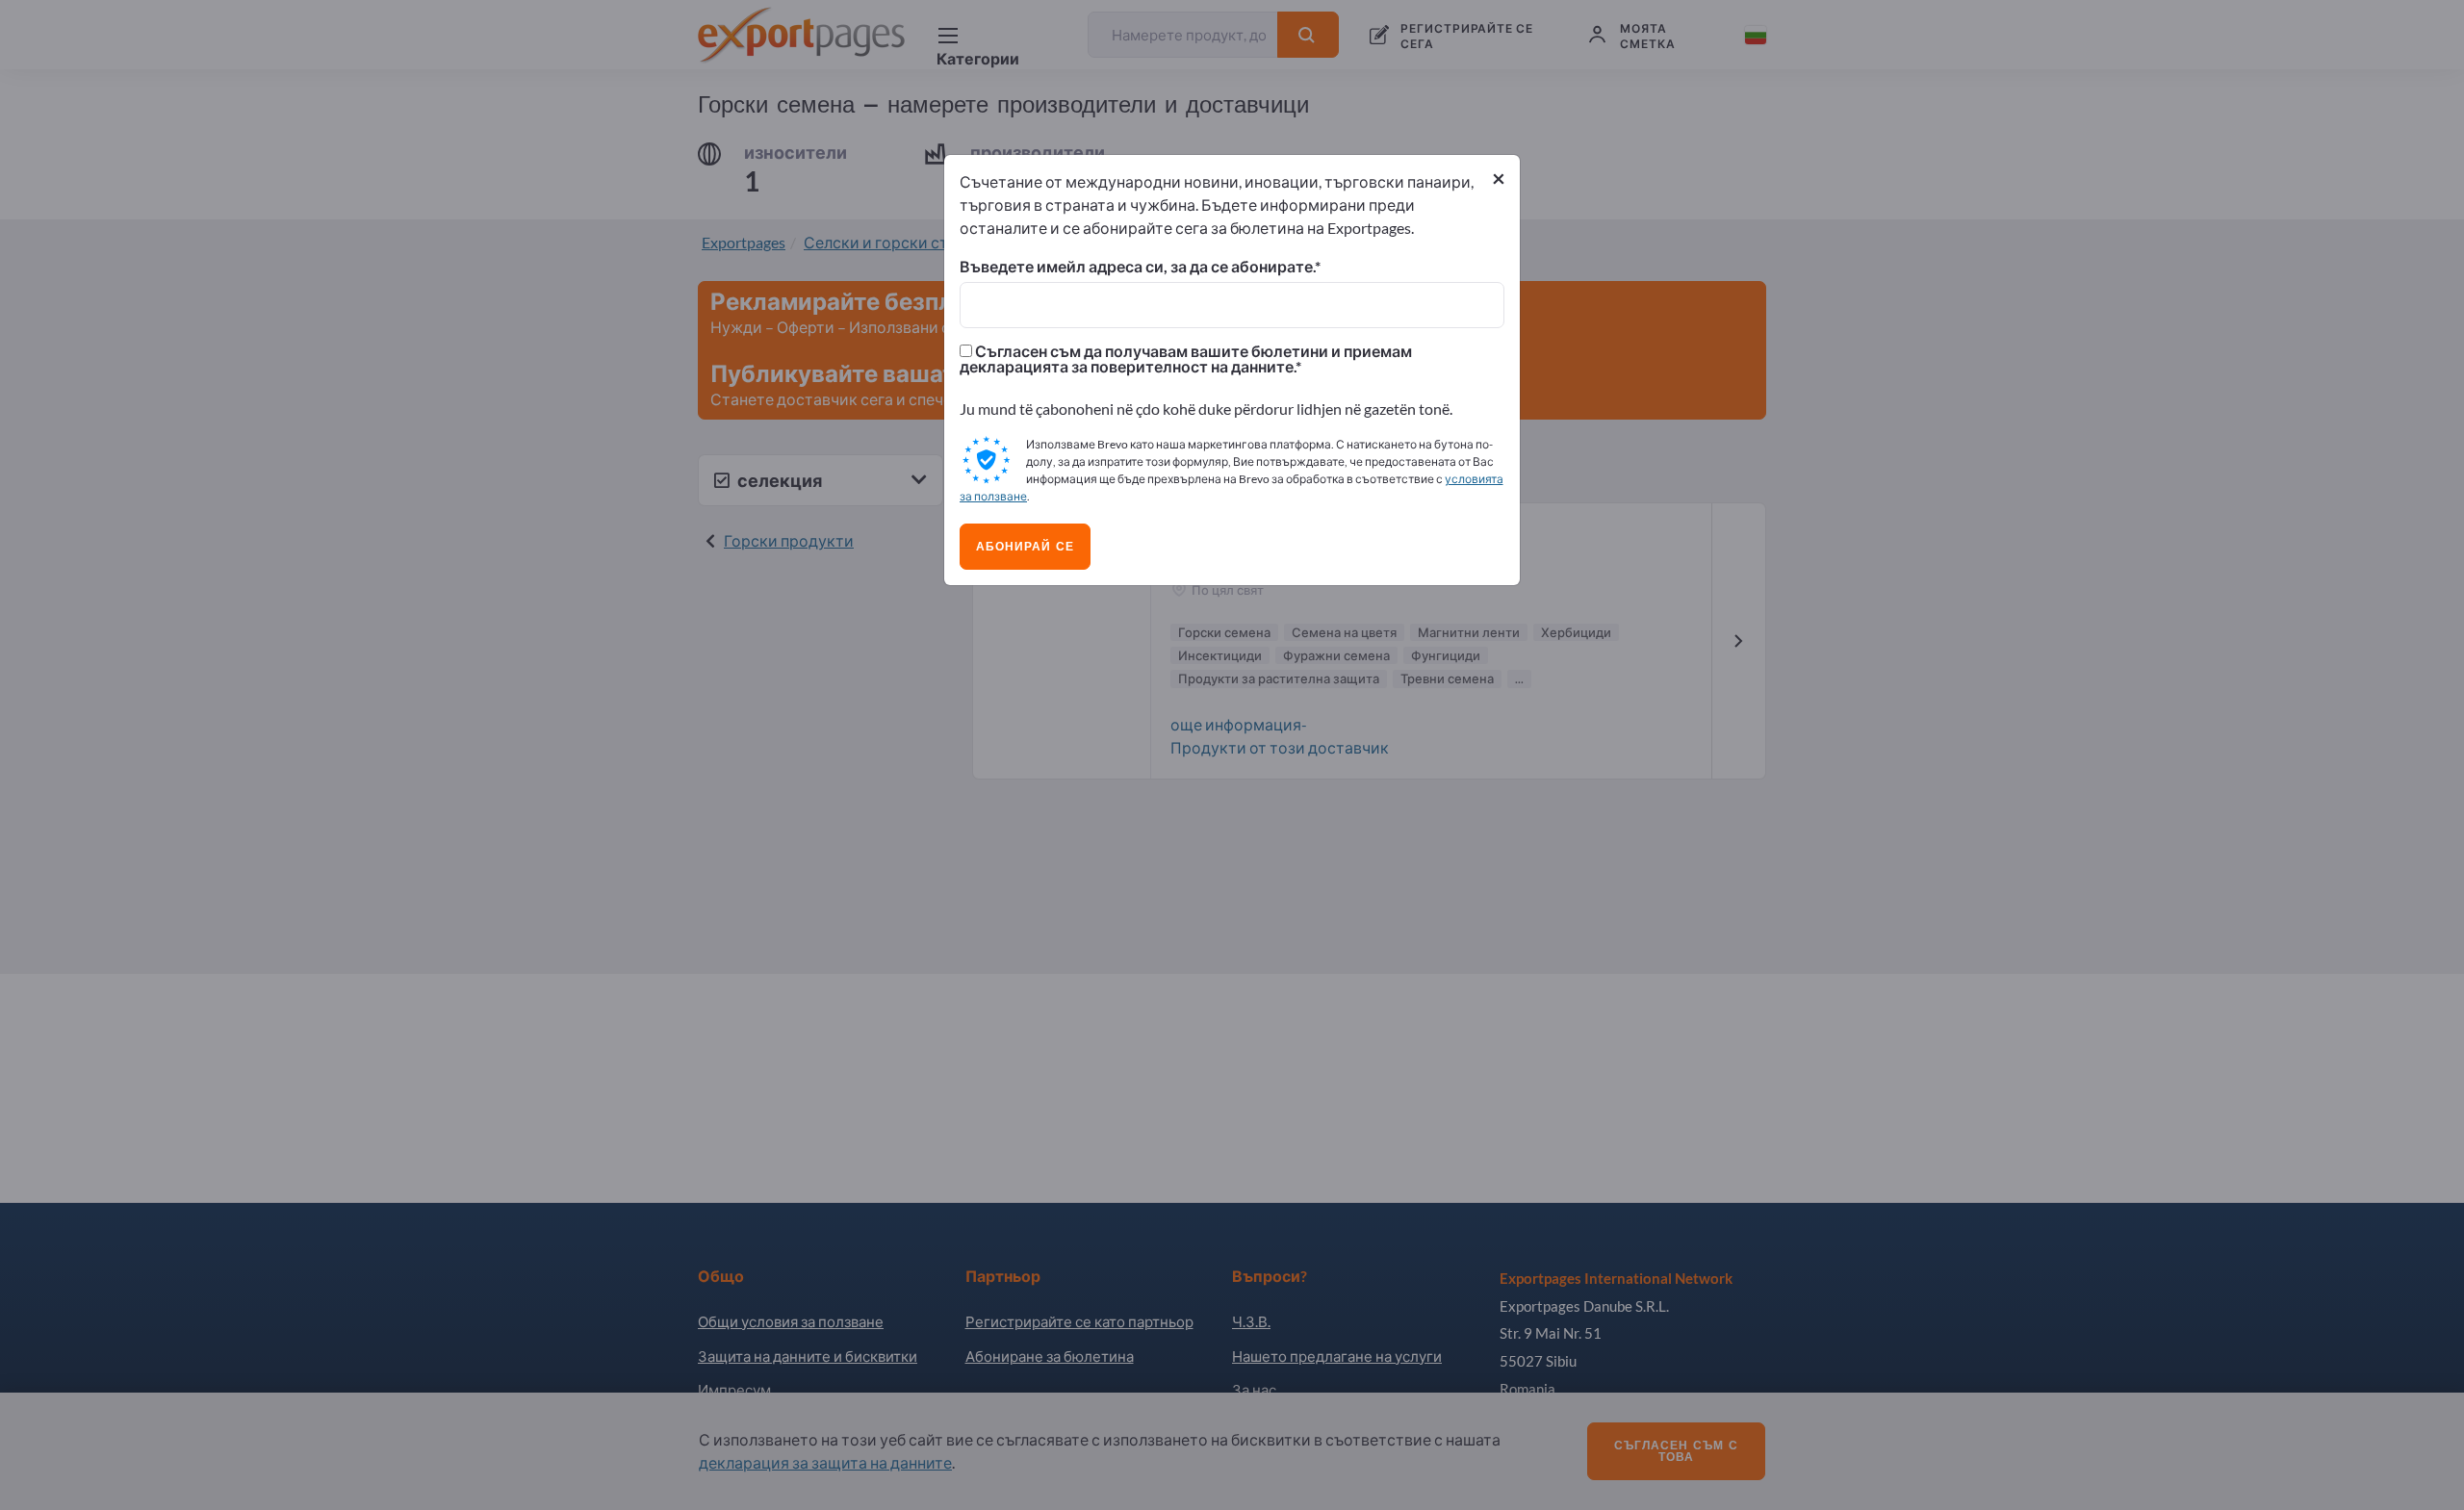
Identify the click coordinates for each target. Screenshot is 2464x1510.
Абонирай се (1025, 547)
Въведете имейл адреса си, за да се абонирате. (1137, 267)
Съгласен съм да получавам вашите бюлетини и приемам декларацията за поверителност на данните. (1186, 359)
